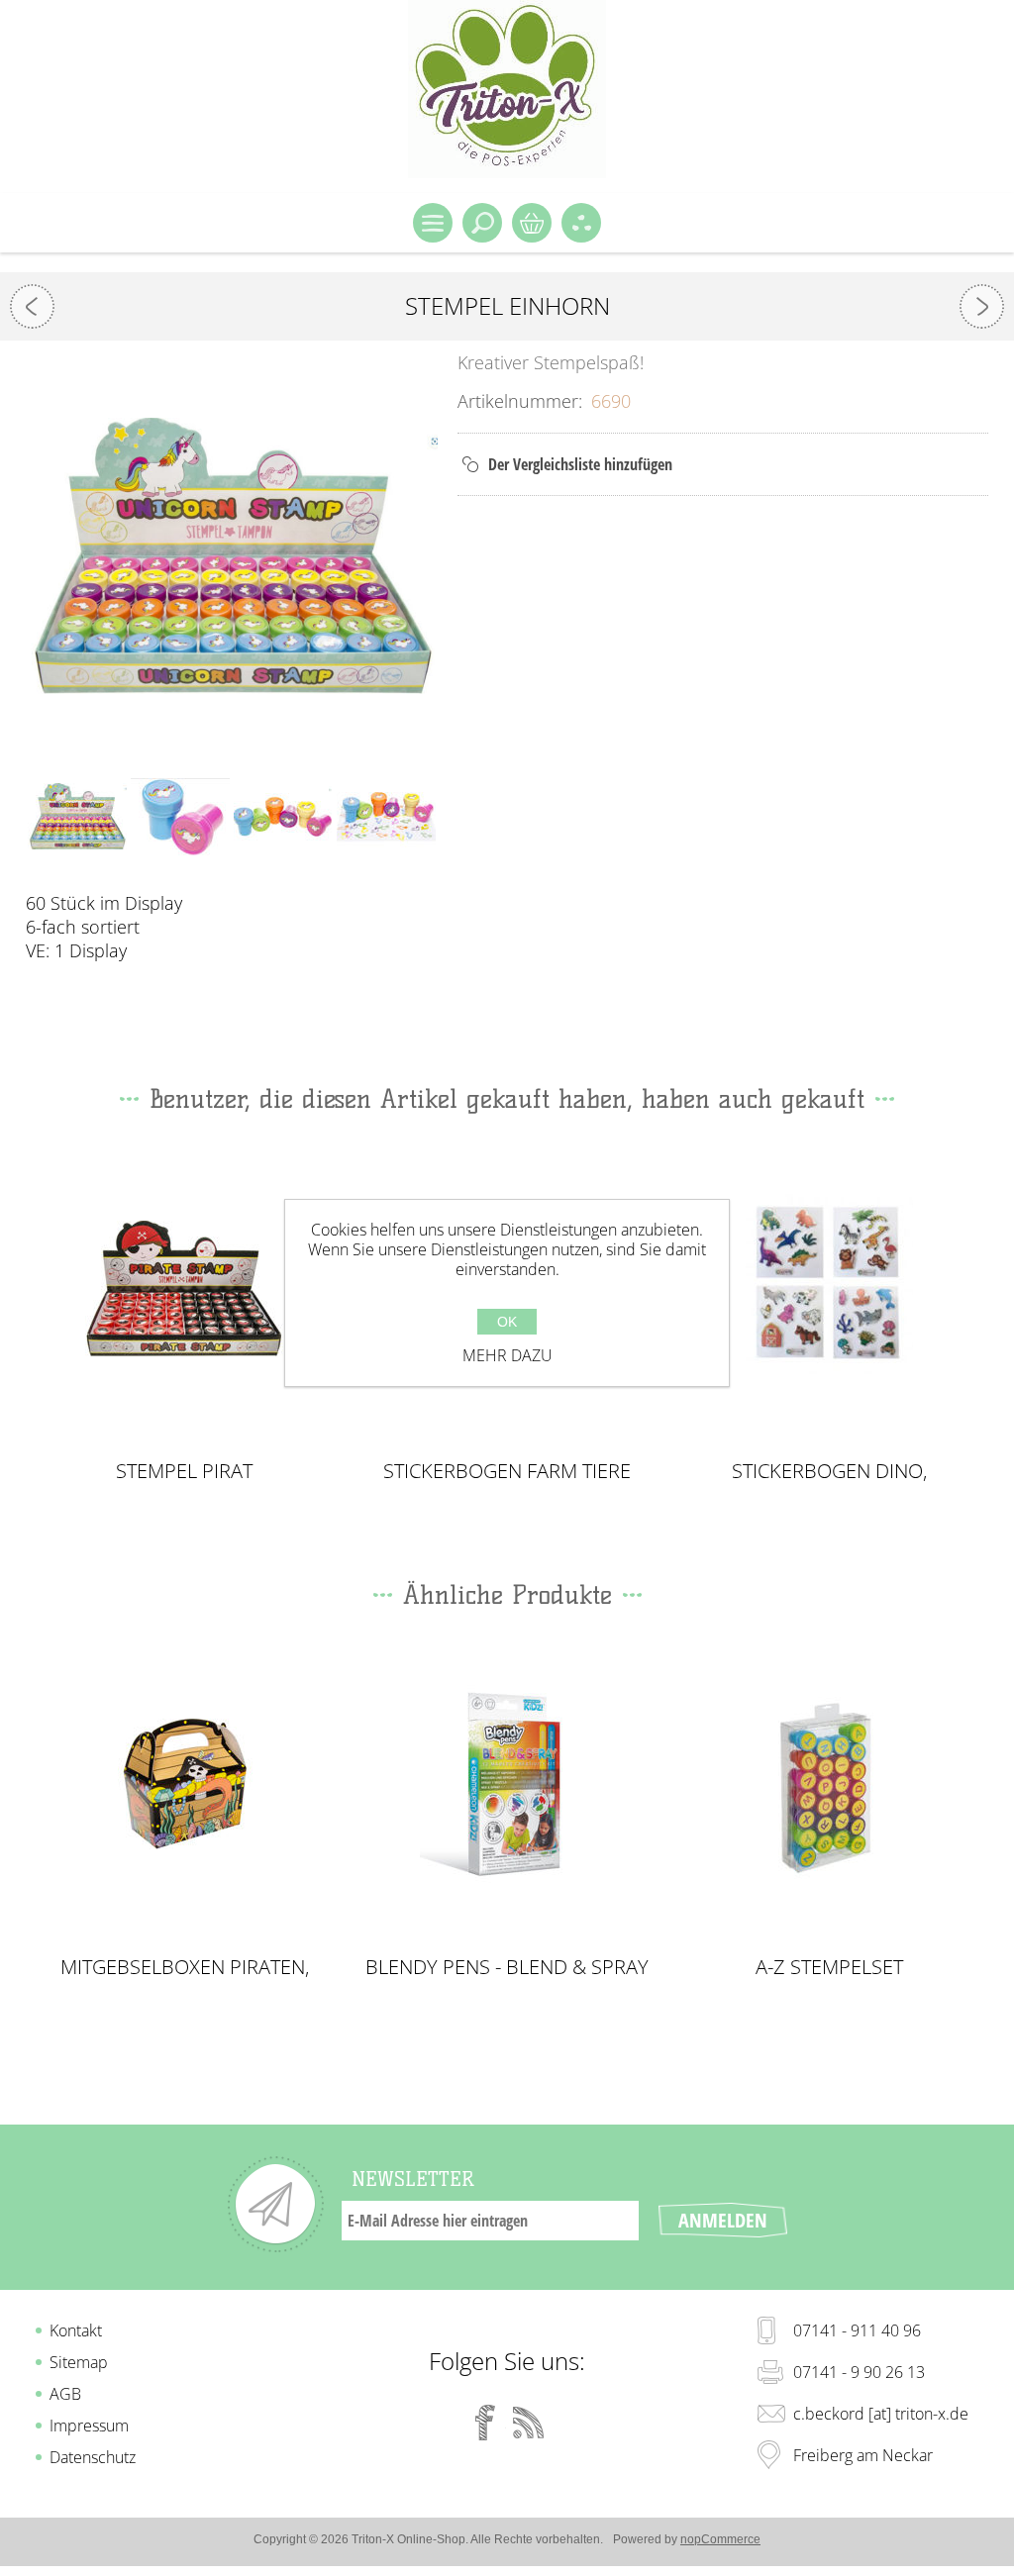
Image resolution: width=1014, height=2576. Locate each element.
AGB (65, 2394)
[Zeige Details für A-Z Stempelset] (829, 1784)
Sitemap (79, 2362)
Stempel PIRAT (184, 1471)
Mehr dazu (507, 1355)
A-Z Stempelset (829, 1967)
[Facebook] (485, 2423)
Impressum (89, 2426)
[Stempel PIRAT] (982, 306)
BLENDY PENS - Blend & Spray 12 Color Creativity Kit (507, 1967)
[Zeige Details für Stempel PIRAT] (185, 1288)
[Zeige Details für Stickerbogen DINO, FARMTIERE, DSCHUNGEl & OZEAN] (829, 1288)
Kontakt (76, 2330)
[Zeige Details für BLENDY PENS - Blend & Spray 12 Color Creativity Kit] (507, 1784)
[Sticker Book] (32, 306)
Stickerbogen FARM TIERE (507, 1471)
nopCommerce (720, 2539)
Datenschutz (93, 2457)
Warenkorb (532, 223)
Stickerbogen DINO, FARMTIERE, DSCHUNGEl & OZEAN (830, 1471)
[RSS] (529, 2423)
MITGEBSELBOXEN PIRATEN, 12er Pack (185, 1967)
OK (507, 1322)
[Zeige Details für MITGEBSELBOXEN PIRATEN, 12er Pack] (185, 1784)
